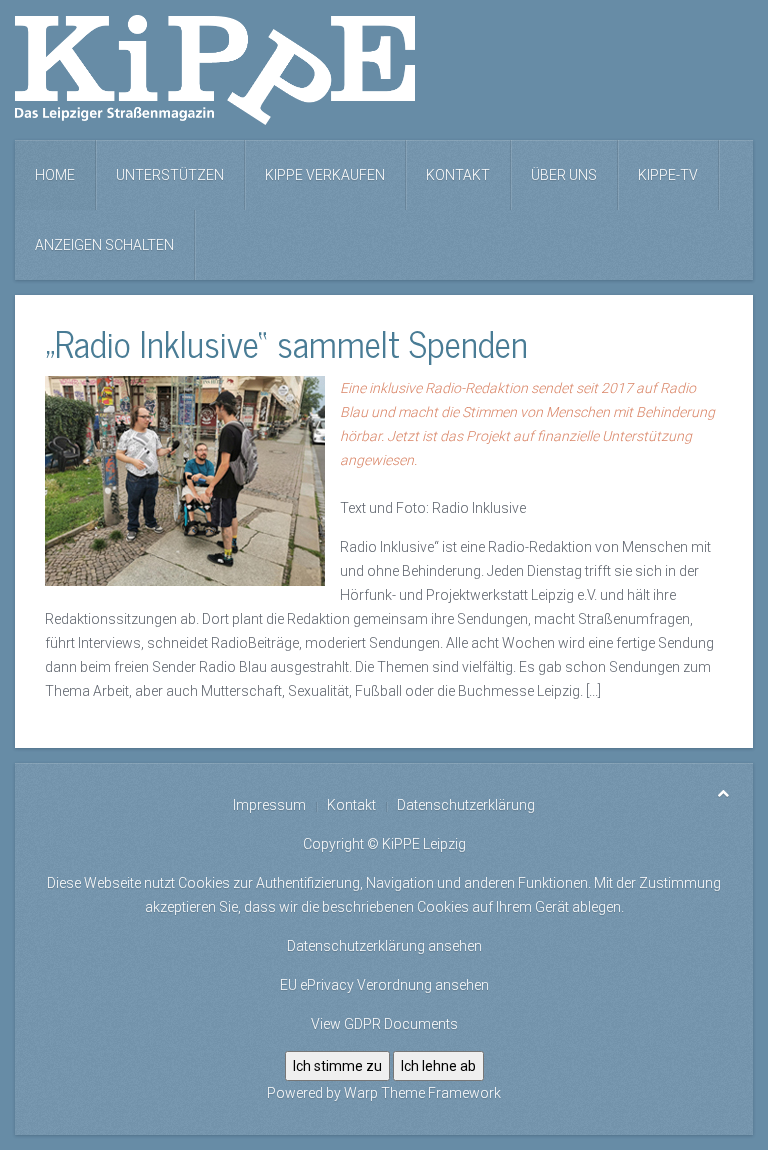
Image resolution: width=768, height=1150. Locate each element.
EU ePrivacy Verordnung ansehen (384, 985)
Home (55, 175)
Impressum (269, 805)
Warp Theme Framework (422, 1093)
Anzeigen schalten (104, 245)
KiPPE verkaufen (325, 175)
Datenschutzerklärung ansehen (384, 946)
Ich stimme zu (337, 1066)
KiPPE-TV (668, 175)
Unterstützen (170, 175)
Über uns (564, 175)
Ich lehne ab (438, 1066)
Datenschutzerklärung (466, 805)
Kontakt (458, 175)
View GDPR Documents (384, 1024)
